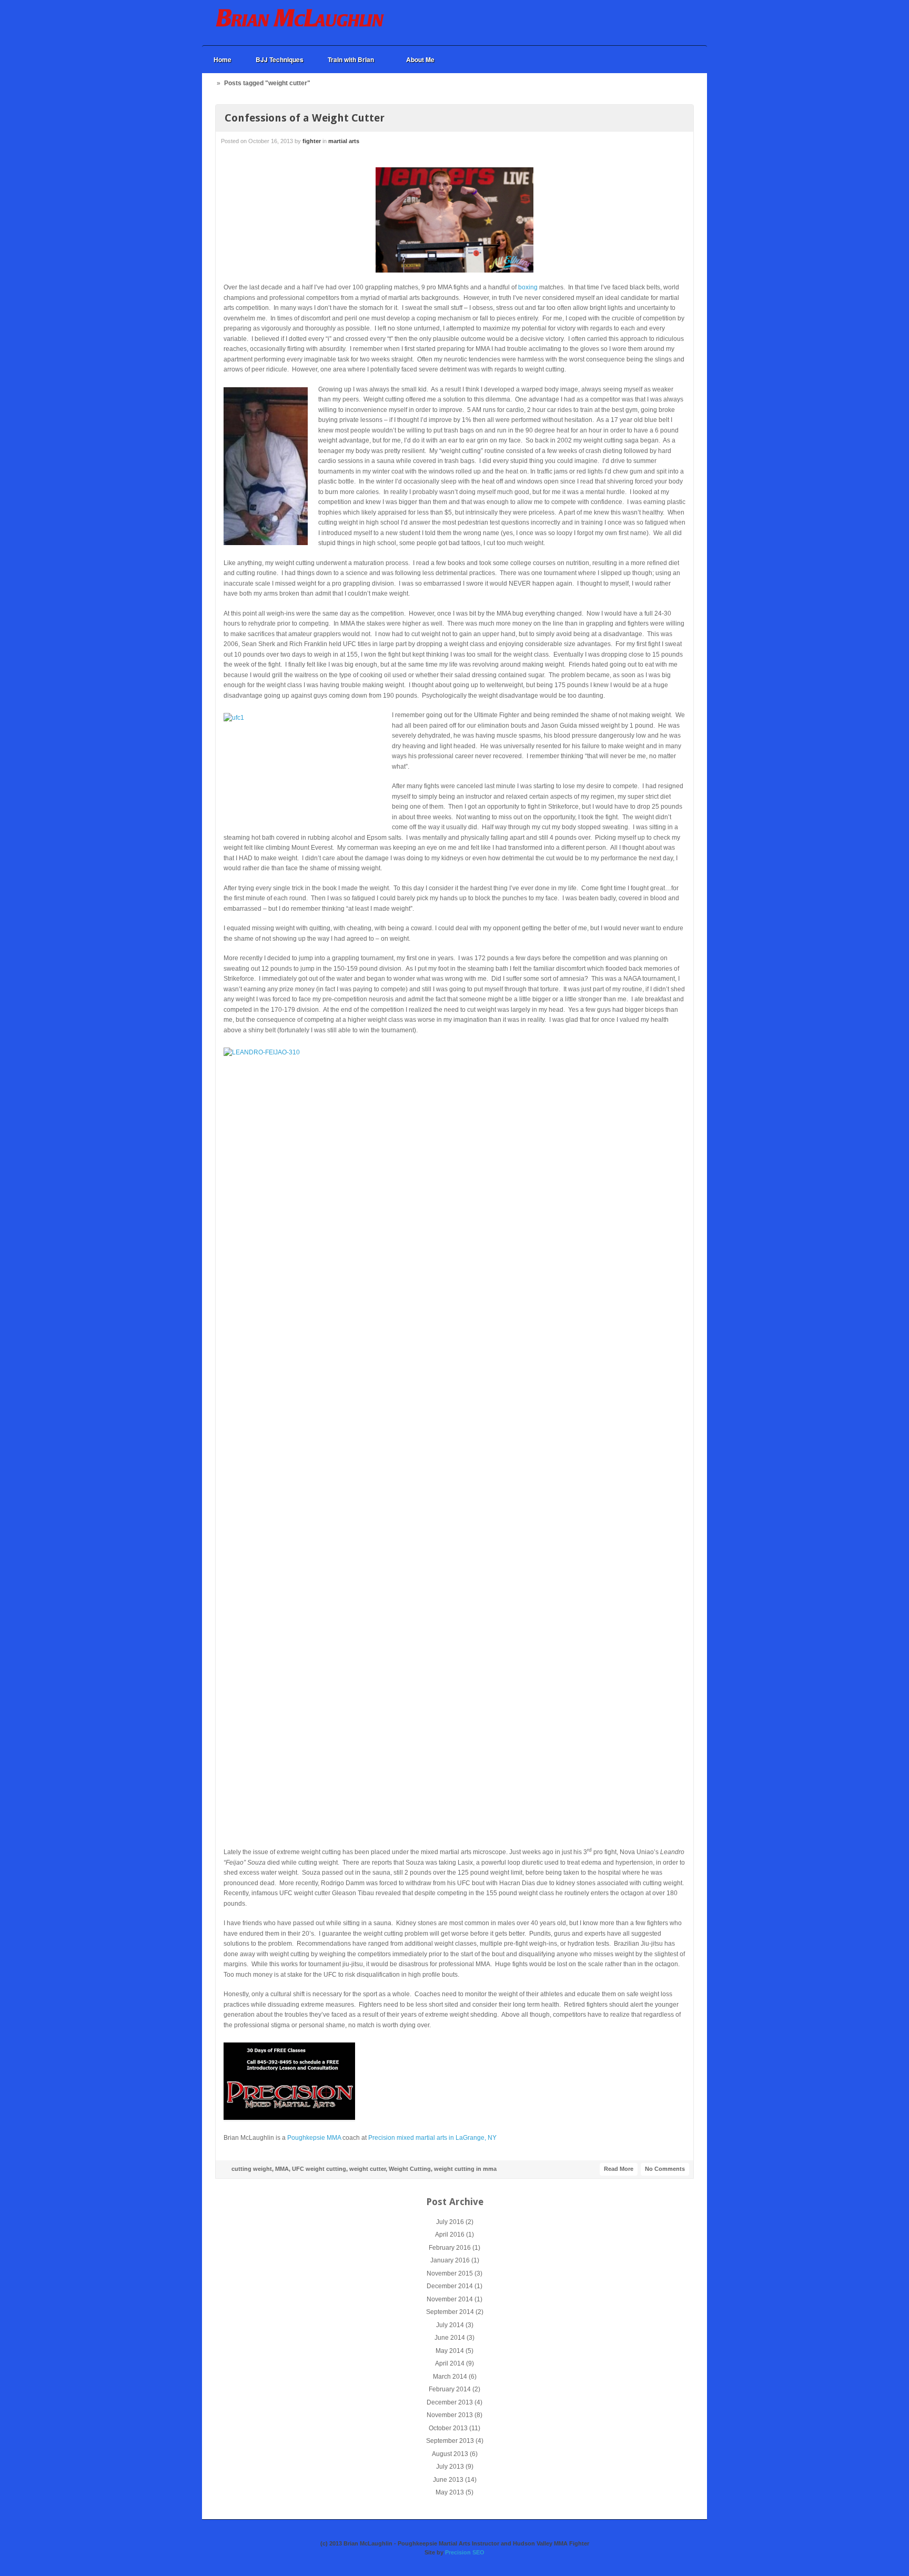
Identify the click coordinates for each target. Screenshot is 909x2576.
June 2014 (450, 2338)
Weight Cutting (410, 2169)
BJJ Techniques (280, 59)
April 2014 (450, 2363)
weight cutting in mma (465, 2169)
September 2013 (450, 2441)
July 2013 (450, 2467)
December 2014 (450, 2286)
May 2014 (450, 2351)
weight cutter (367, 2169)
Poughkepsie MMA (314, 2138)
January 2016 (450, 2260)
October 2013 (448, 2428)
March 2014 (450, 2377)
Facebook (653, 23)
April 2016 (450, 2235)
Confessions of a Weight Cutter (305, 118)
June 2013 (448, 2480)
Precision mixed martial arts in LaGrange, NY (432, 2138)
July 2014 (450, 2325)
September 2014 (450, 2312)
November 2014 (450, 2299)
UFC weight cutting (319, 2169)
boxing (528, 287)
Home (223, 59)
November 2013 (450, 2415)
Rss (681, 23)
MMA (282, 2169)
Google (667, 23)
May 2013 (450, 2492)
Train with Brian (345, 60)
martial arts (344, 141)
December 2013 (450, 2402)
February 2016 (450, 2248)
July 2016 (450, 2222)
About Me (420, 59)
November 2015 (450, 2273)
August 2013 (450, 2454)
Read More (619, 2169)
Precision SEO (465, 2552)
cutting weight (252, 2169)
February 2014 (450, 2389)
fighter (312, 141)
